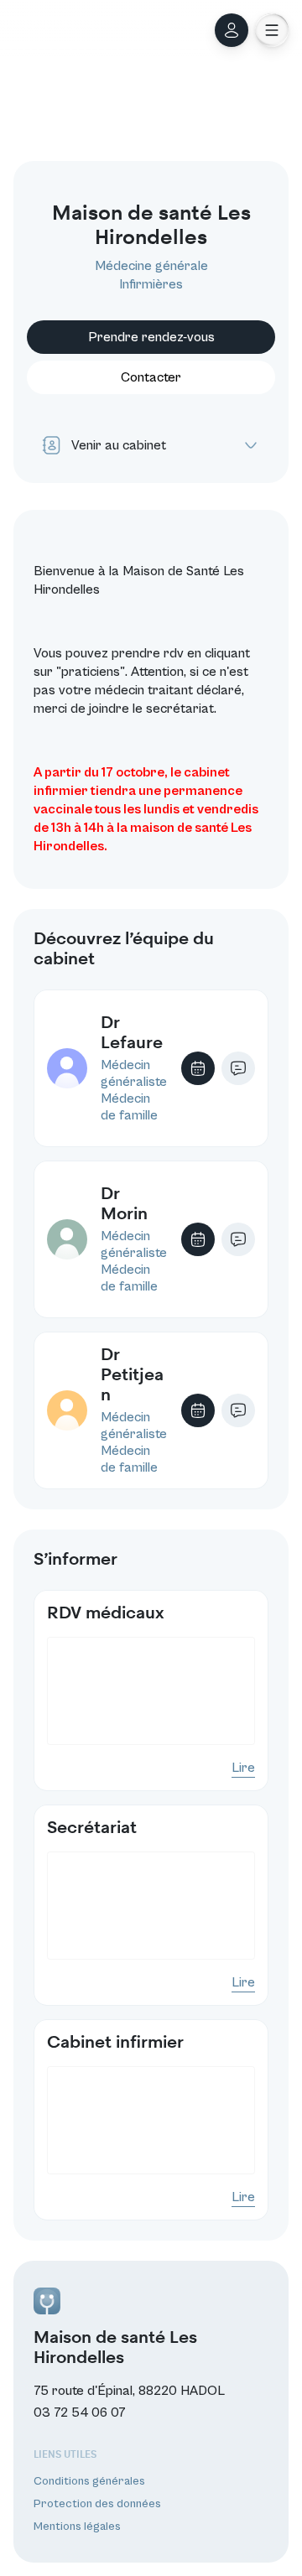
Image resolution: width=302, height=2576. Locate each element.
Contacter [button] (151, 377)
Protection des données (97, 2504)
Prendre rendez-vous (151, 337)
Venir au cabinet (119, 445)
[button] (272, 30)
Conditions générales (89, 2481)
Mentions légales (77, 2527)
